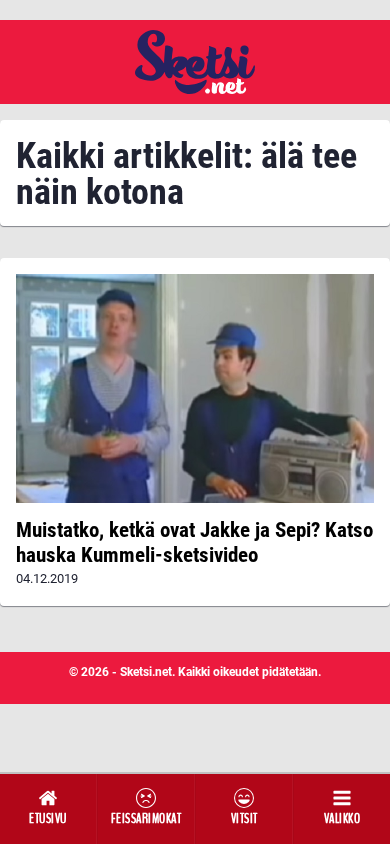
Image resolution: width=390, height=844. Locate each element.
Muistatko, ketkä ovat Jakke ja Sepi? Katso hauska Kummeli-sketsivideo (194, 542)
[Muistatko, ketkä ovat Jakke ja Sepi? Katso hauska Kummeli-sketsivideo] (195, 388)
